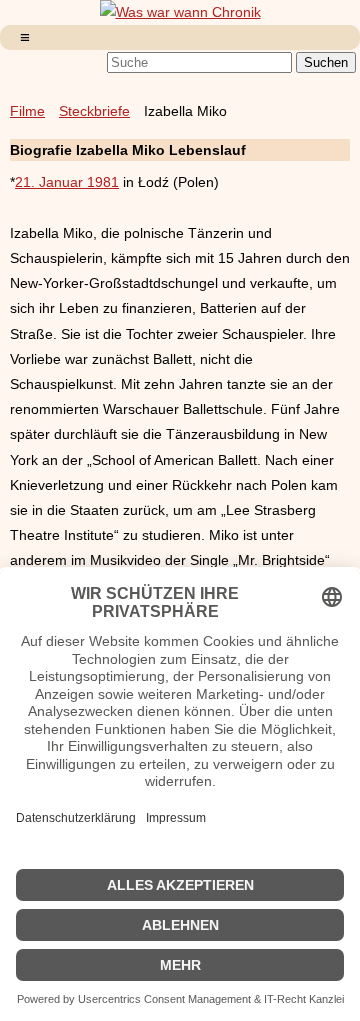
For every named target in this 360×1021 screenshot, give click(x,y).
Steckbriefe (94, 111)
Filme (27, 111)
